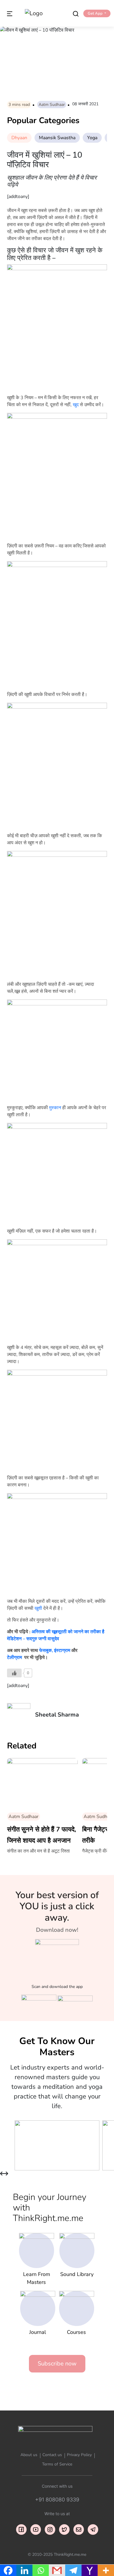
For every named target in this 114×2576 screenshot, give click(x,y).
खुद (76, 405)
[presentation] (2, 2174)
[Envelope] (79, 2530)
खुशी (38, 1608)
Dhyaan (19, 138)
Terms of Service (57, 2464)
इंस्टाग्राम (62, 1650)
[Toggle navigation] (10, 13)
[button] (97, 13)
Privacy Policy (79, 2455)
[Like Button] (14, 1673)
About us (29, 2455)
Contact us (52, 2455)
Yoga (92, 138)
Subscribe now (57, 2364)
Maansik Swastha (57, 138)
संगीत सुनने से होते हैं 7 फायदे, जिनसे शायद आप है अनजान (42, 1835)
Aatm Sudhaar (52, 105)
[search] (76, 13)
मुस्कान (55, 1108)
